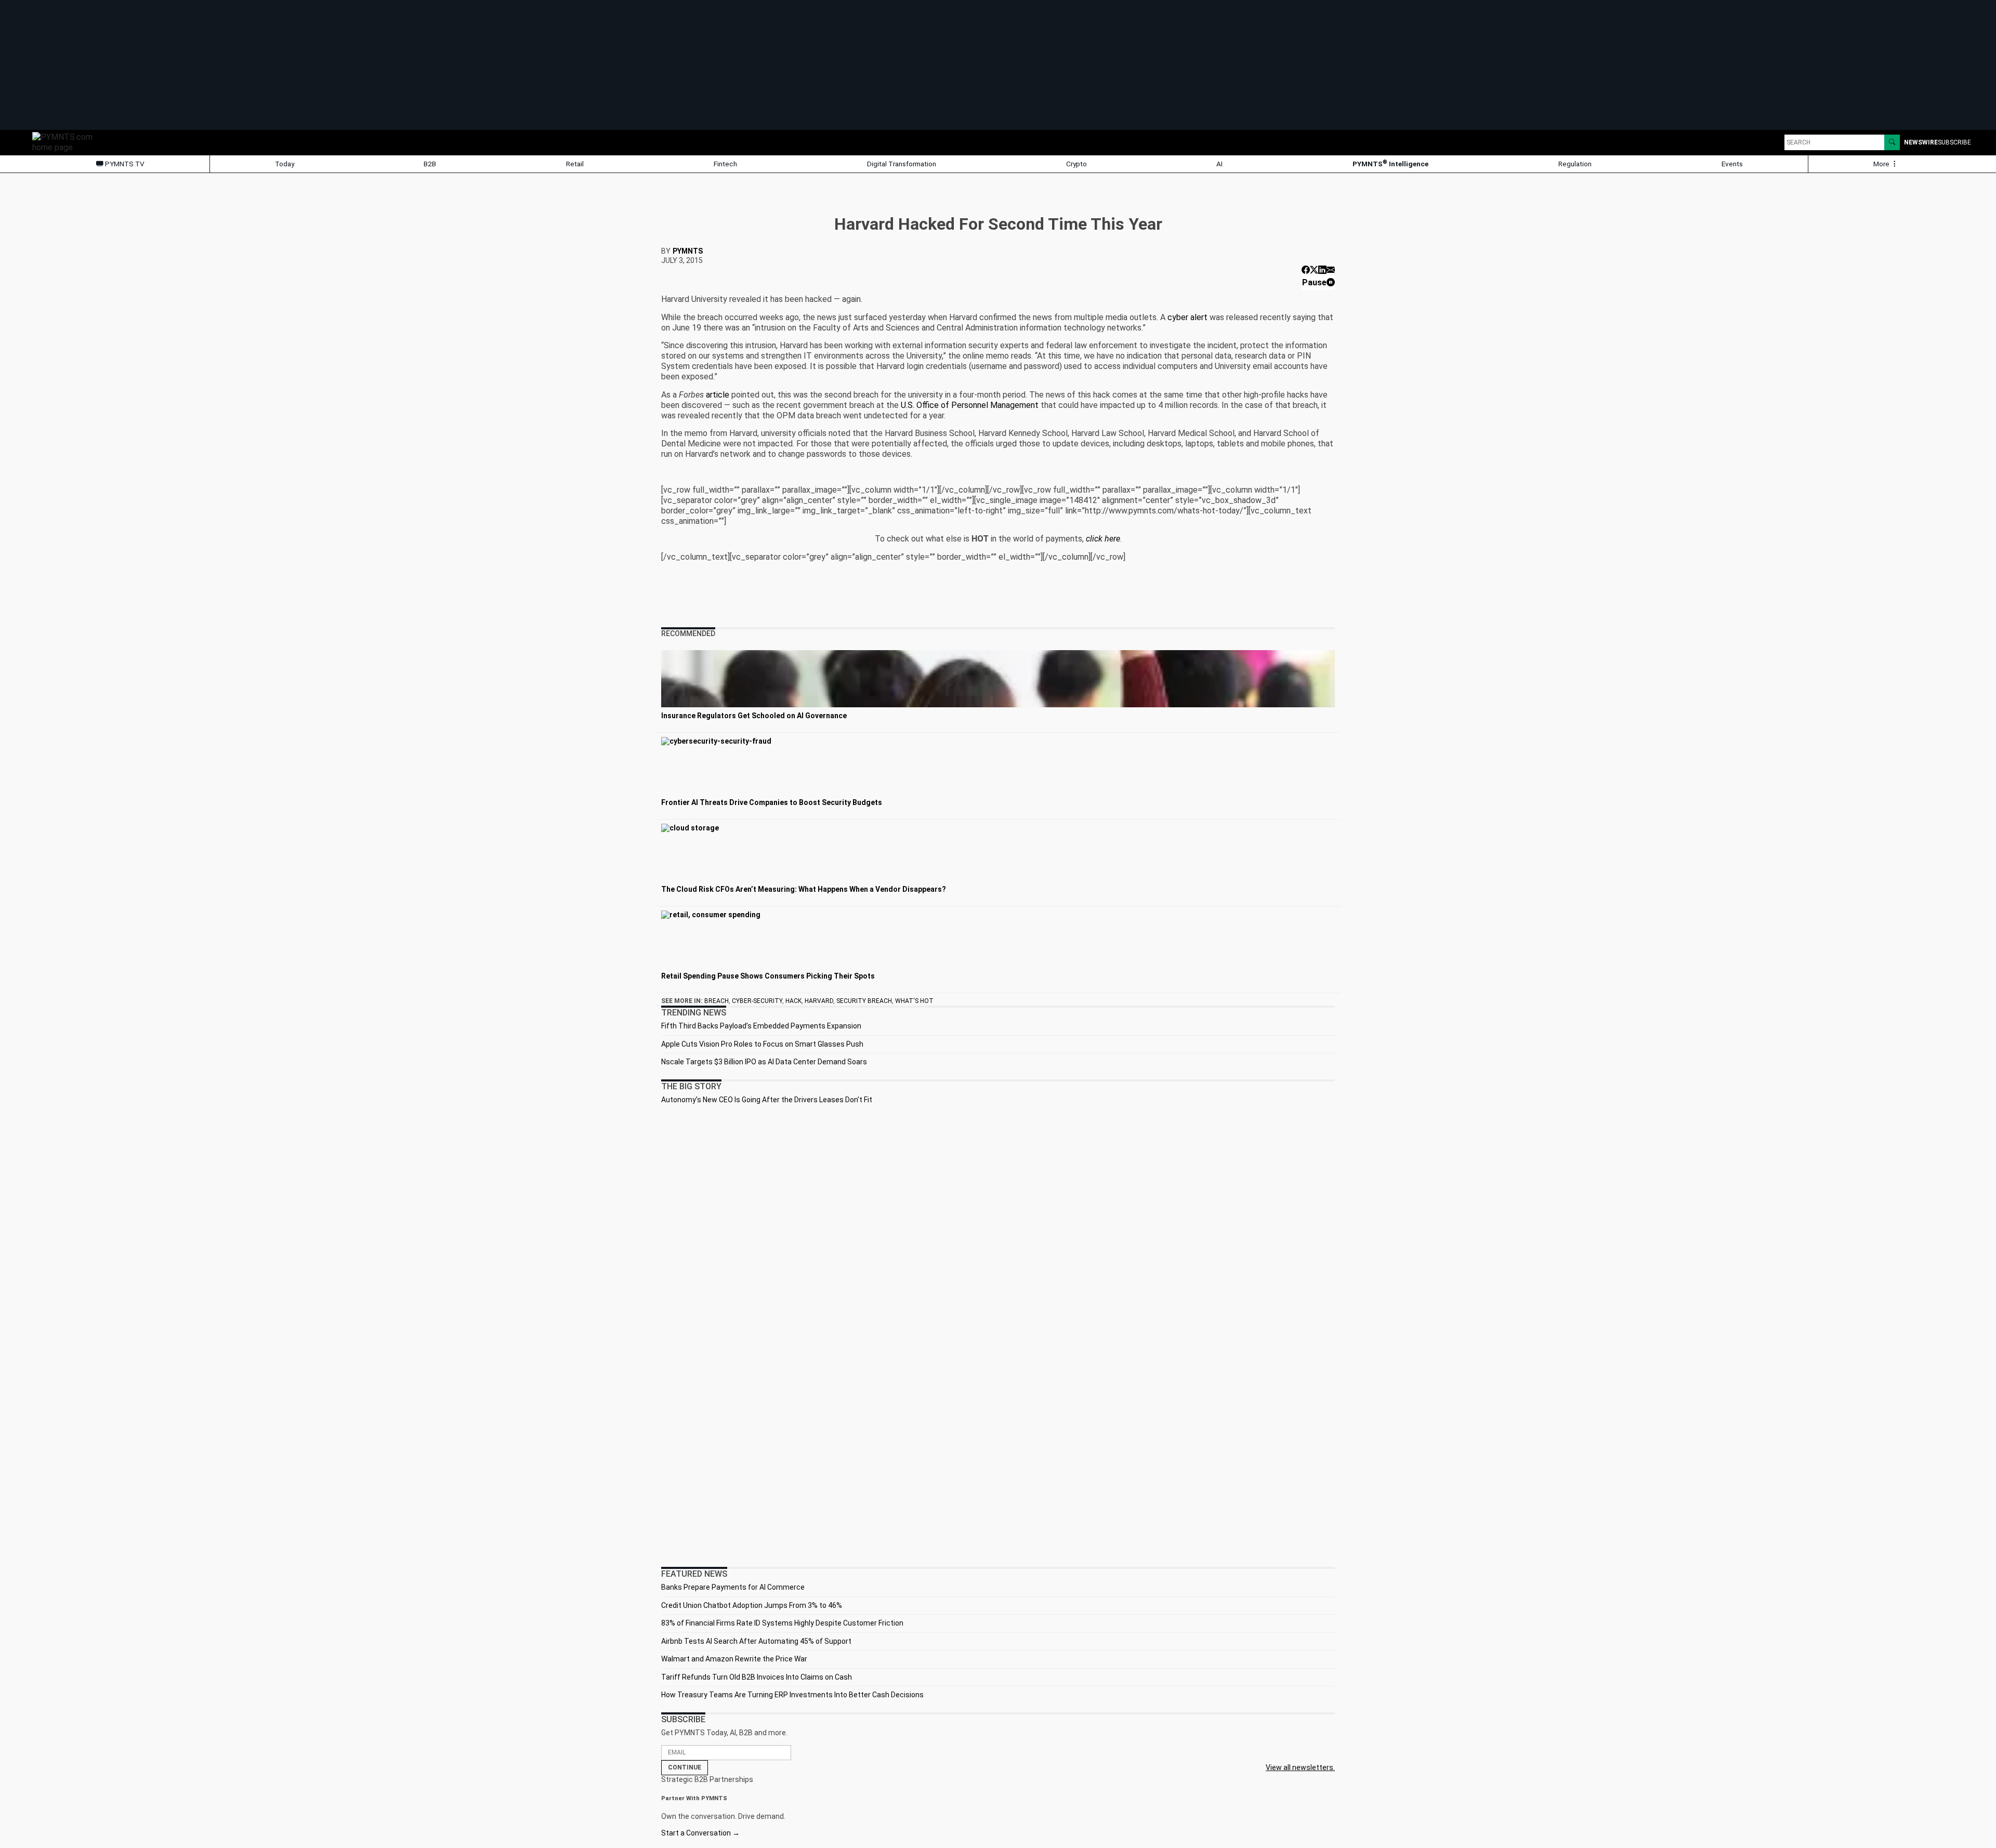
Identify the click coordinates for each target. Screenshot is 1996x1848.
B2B (430, 164)
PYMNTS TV (124, 164)
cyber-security (757, 1001)
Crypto (1076, 164)
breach (717, 1001)
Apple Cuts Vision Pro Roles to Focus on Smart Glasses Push (762, 1044)
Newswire (1921, 142)
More (1882, 164)
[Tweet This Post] (1314, 270)
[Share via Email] (1331, 270)
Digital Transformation (902, 164)
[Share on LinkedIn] (1322, 270)
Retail (575, 164)
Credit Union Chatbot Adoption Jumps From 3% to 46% (752, 1605)
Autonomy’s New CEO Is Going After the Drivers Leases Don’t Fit (767, 1100)
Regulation (1575, 164)
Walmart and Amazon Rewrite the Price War (734, 1659)
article (718, 395)
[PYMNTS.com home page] (66, 142)
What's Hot (914, 1001)
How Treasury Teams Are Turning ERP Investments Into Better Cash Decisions (792, 1695)
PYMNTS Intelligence (1390, 163)
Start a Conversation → (700, 1833)
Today (285, 164)
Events (1732, 164)
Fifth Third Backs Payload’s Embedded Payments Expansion (761, 1026)
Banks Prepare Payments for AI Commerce (733, 1587)
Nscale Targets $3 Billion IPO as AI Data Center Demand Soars (764, 1062)
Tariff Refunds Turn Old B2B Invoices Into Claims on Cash (757, 1677)
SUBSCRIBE (1954, 142)
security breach (864, 1001)
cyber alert (1187, 317)
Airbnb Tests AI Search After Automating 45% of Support (756, 1641)
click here (1103, 539)
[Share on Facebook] (1306, 270)
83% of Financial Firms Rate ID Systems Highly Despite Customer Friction (782, 1623)
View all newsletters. (1300, 1767)
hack (793, 1001)
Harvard (819, 1001)
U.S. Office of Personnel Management (970, 405)
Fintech (725, 164)
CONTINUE (685, 1767)
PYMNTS (688, 251)
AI (1219, 164)
